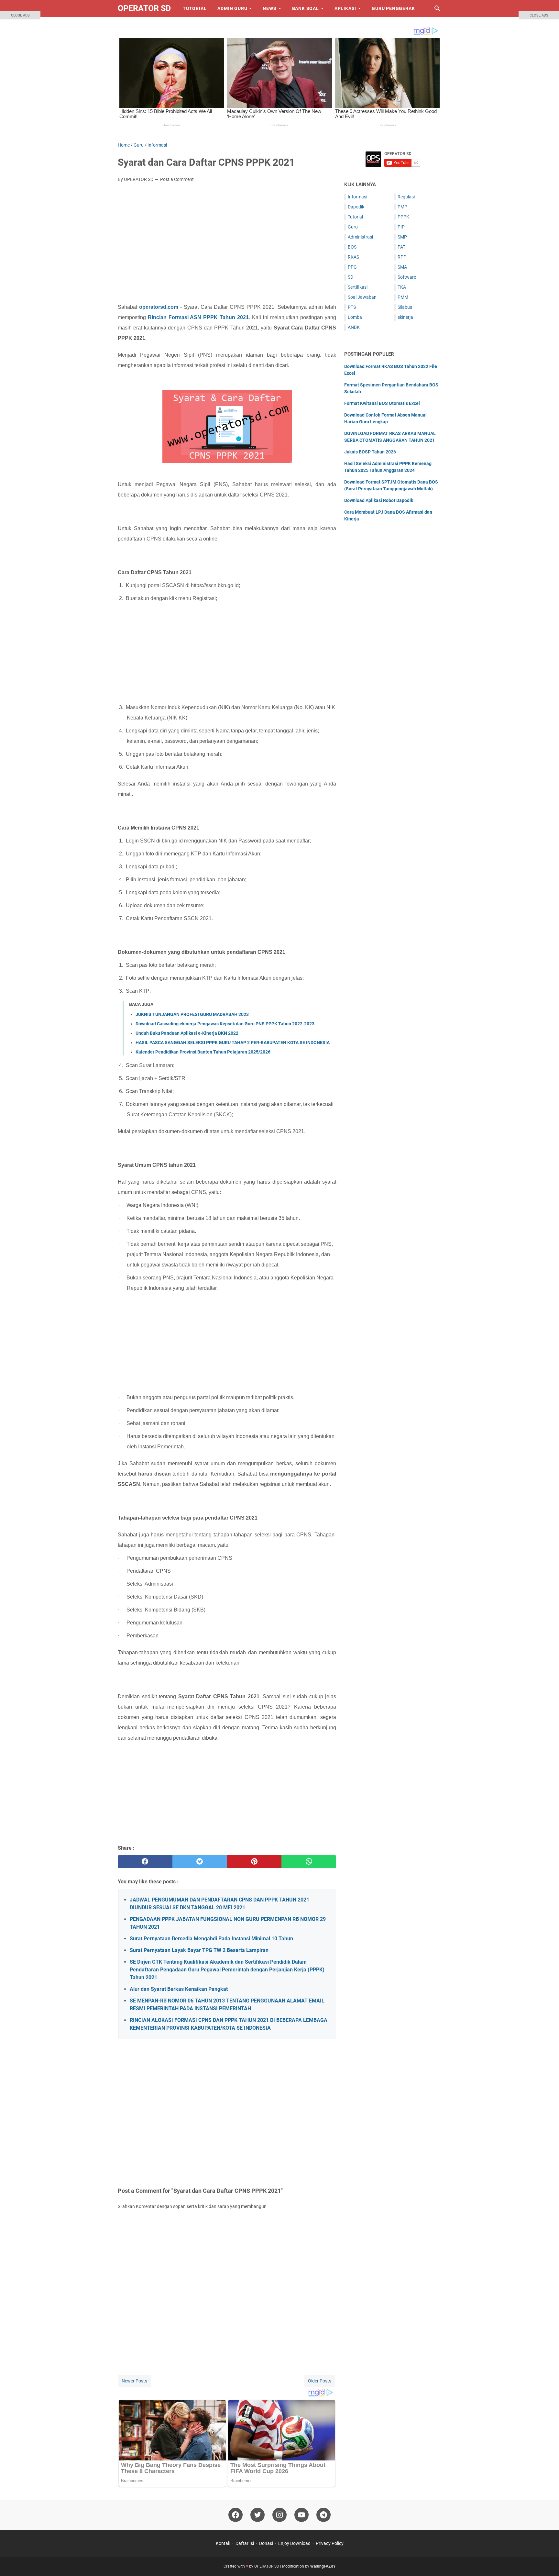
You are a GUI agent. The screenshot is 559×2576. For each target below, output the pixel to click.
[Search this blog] (437, 8)
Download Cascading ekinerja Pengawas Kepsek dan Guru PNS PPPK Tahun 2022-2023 (225, 1024)
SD (351, 277)
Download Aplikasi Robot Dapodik (379, 500)
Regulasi (406, 197)
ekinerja (405, 317)
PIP (401, 227)
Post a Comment (177, 179)
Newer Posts (134, 2381)
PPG (352, 267)
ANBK (354, 327)
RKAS (353, 257)
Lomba (355, 317)
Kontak (223, 2543)
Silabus (405, 307)
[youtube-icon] (301, 2515)
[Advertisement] (227, 236)
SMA (402, 267)
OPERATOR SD (144, 8)
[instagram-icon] (279, 2515)
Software (407, 277)
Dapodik (356, 207)
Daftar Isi (245, 2543)
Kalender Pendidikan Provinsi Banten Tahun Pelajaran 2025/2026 (203, 1052)
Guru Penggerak (393, 8)
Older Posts (320, 2381)
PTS (352, 307)
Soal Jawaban (362, 297)
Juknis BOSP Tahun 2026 (370, 452)
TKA (402, 287)
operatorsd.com (159, 307)
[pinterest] (254, 1862)
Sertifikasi (358, 287)
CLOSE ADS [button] (20, 15)
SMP (402, 237)
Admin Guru (232, 8)
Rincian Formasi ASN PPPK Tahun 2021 (198, 317)
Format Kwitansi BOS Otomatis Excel (382, 403)
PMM (403, 297)
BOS (352, 247)
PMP (402, 207)
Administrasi (360, 237)
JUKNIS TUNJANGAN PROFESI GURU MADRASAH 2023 (192, 1014)
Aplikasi (345, 8)
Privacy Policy (330, 2543)
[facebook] (145, 1862)
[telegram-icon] (323, 2515)
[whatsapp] (309, 1862)
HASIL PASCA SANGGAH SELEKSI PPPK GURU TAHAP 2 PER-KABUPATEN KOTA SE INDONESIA (233, 1043)
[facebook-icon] (236, 2515)
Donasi (266, 2543)
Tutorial (195, 8)
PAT (401, 247)
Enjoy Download (294, 2543)
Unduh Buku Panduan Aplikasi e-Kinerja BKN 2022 (187, 1033)
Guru (353, 227)
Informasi (357, 197)
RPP (402, 257)
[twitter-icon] (258, 2515)
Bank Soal (306, 8)
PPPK (403, 217)
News (269, 8)
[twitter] (200, 1862)
